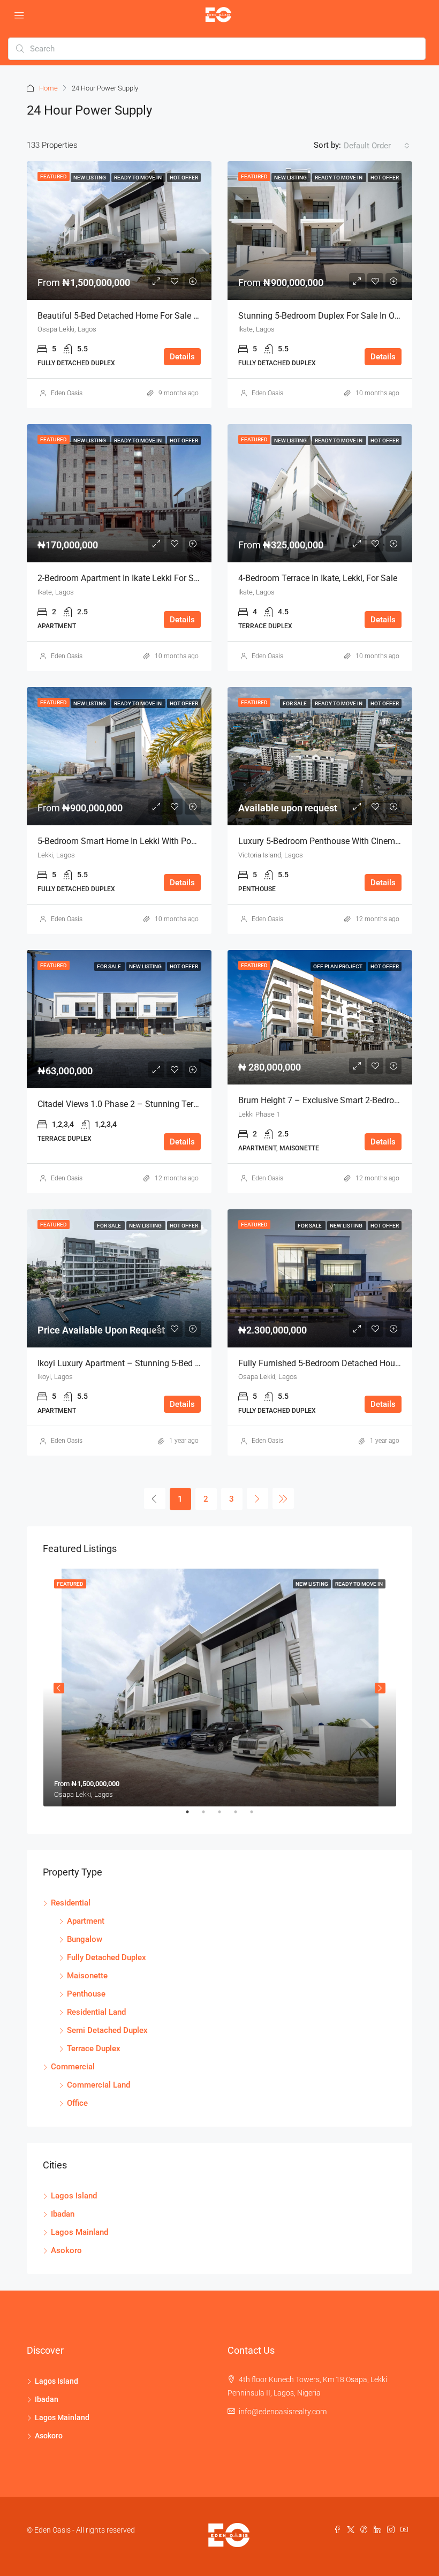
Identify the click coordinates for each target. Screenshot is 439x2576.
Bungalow (85, 1939)
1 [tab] (193, 1816)
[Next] (258, 1498)
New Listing (90, 178)
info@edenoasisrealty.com (283, 2412)
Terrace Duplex (94, 2048)
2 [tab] (209, 1816)
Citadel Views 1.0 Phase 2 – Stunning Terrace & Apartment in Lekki (164, 1104)
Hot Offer (184, 178)
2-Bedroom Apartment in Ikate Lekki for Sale (121, 578)
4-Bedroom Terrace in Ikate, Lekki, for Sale (318, 578)
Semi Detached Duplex (107, 2030)
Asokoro (66, 2250)
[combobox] (377, 146)
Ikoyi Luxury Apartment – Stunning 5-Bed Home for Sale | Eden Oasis (168, 1363)
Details (182, 357)
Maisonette (87, 1976)
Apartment (86, 1921)
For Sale (295, 703)
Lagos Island (74, 2196)
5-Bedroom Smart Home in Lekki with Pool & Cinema (137, 841)
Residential (71, 1903)
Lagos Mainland (80, 2232)
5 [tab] (257, 1816)
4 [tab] (241, 1816)
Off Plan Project (338, 966)
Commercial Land (99, 2085)
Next (380, 1688)
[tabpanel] (220, 1688)
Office (77, 2103)
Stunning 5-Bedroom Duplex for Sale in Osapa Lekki (337, 316)
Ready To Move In (138, 178)
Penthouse (86, 1994)
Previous (59, 1688)
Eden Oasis (67, 393)
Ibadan (63, 2214)
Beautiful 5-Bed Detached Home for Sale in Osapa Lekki (143, 316)
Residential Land (96, 2012)
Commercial (73, 2067)
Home (48, 88)
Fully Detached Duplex (107, 1957)
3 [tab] (225, 1816)
